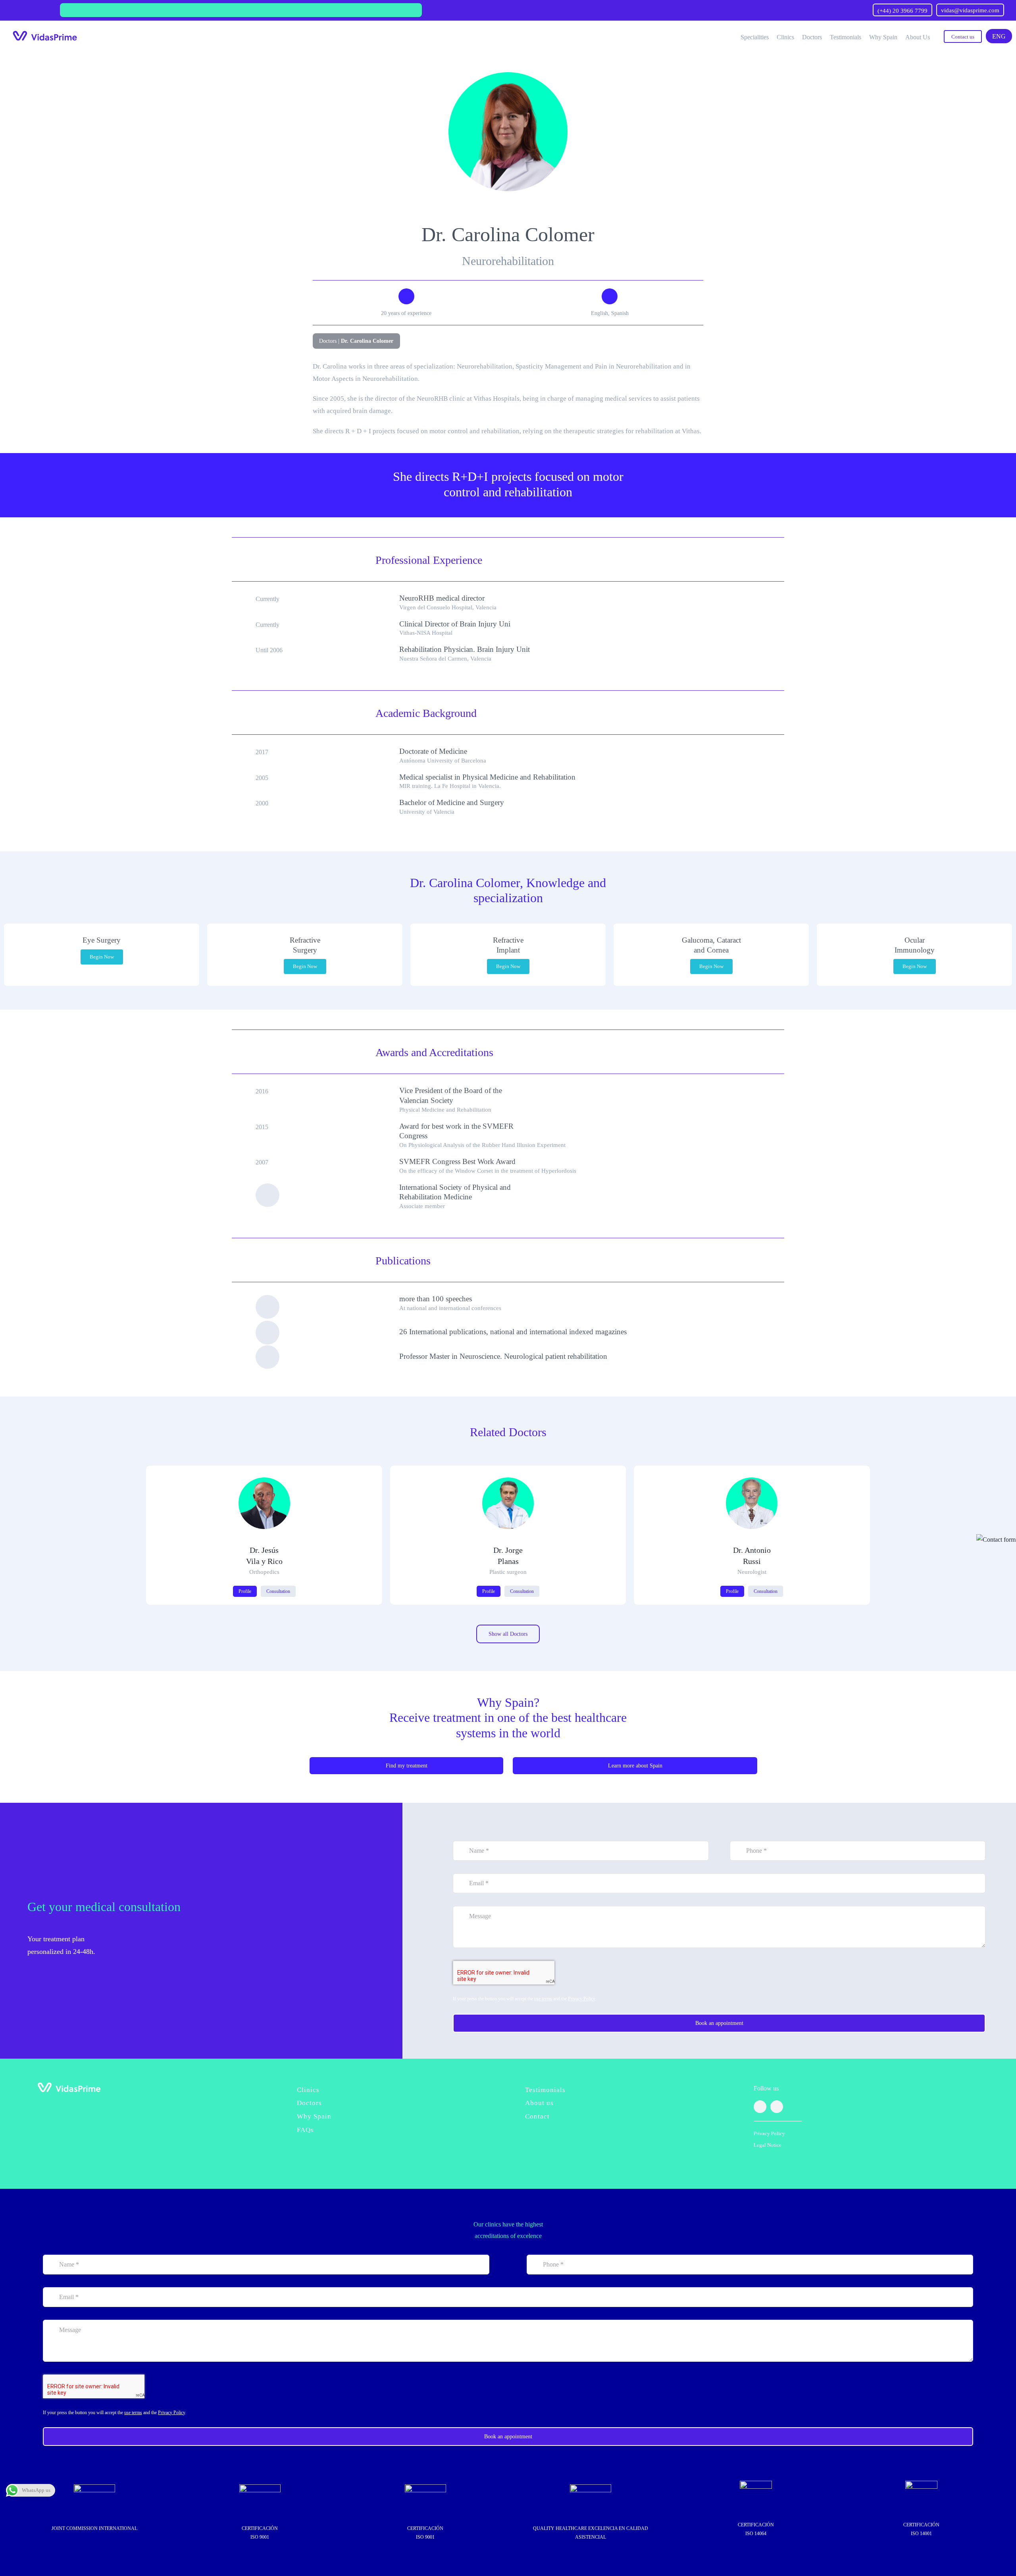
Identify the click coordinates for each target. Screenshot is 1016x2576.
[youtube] (777, 2107)
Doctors (328, 341)
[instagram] (760, 2107)
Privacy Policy (581, 1999)
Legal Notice (768, 2145)
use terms (543, 1999)
